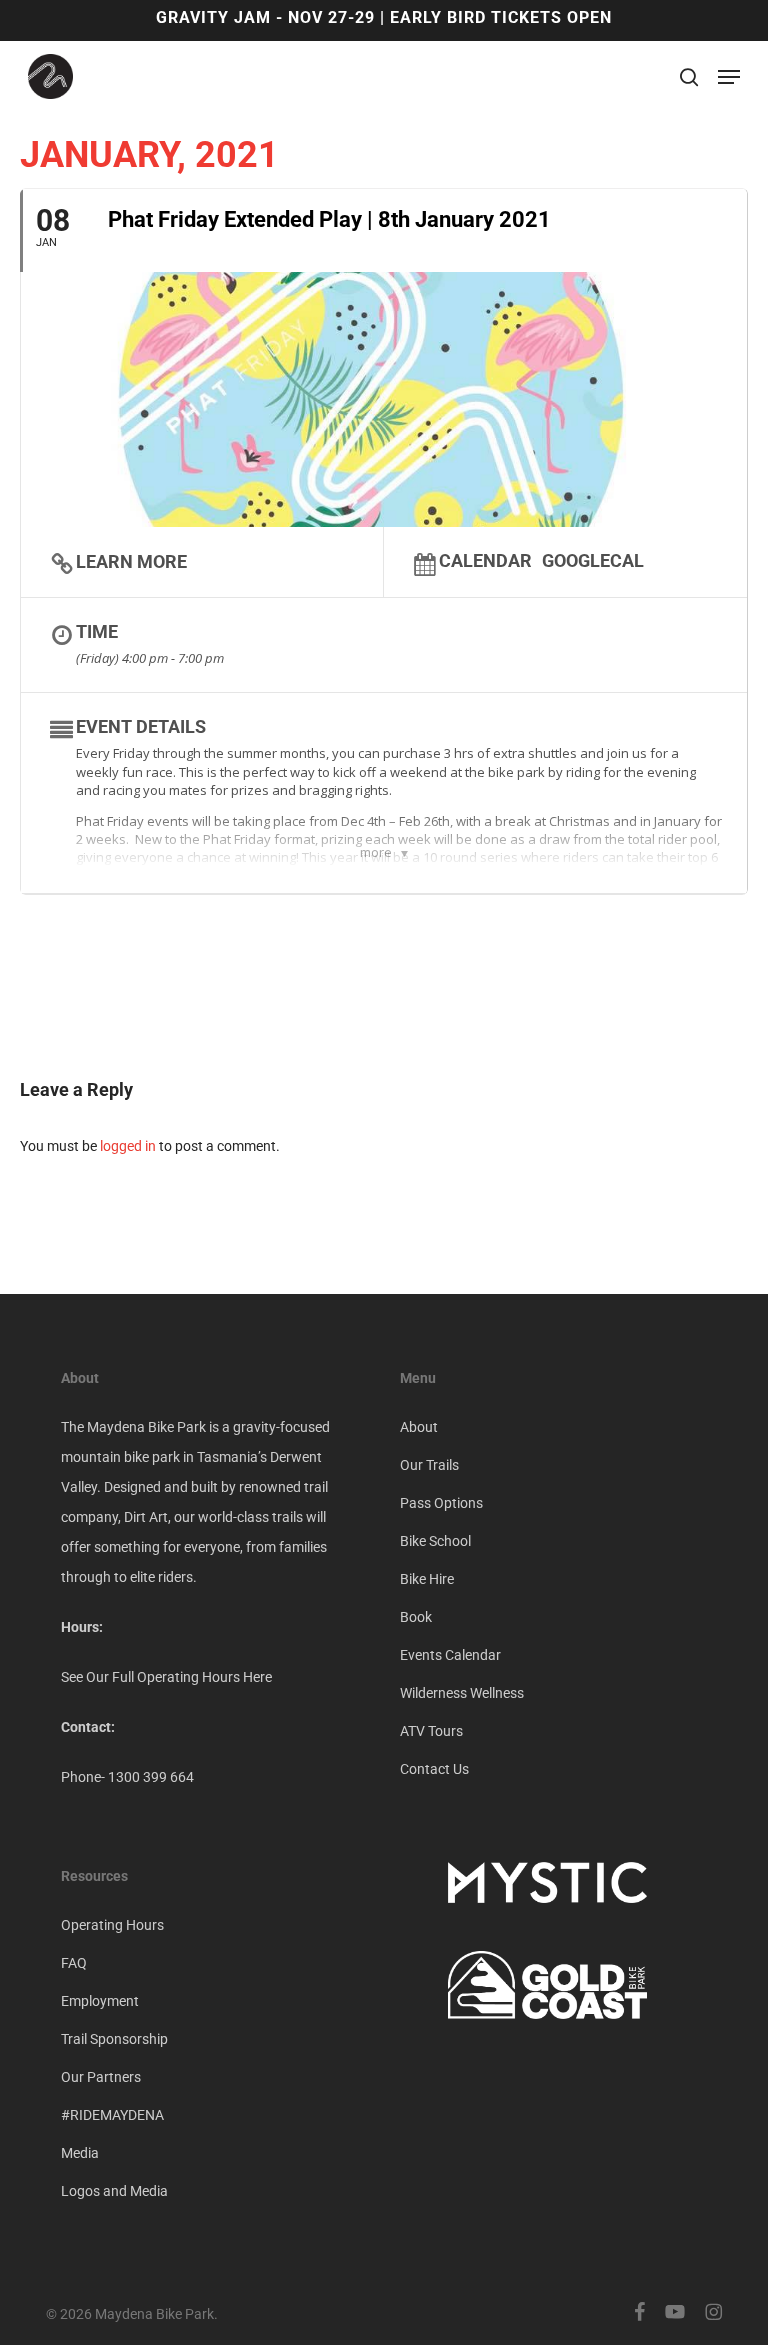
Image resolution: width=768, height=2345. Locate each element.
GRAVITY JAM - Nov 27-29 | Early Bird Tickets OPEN (384, 17)
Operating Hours (112, 1925)
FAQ (74, 1963)
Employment (100, 2001)
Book (416, 1617)
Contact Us (434, 1769)
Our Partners (101, 2077)
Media (80, 2153)
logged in (128, 1146)
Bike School (435, 1541)
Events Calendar (450, 1655)
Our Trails (429, 1465)
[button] (729, 77)
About (419, 1427)
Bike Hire (427, 1579)
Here (257, 1677)
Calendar (485, 560)
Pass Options (441, 1503)
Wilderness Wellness (462, 1693)
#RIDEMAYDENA (112, 2115)
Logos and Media (114, 2191)
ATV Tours (431, 1731)
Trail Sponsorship (114, 2039)
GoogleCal (593, 560)
